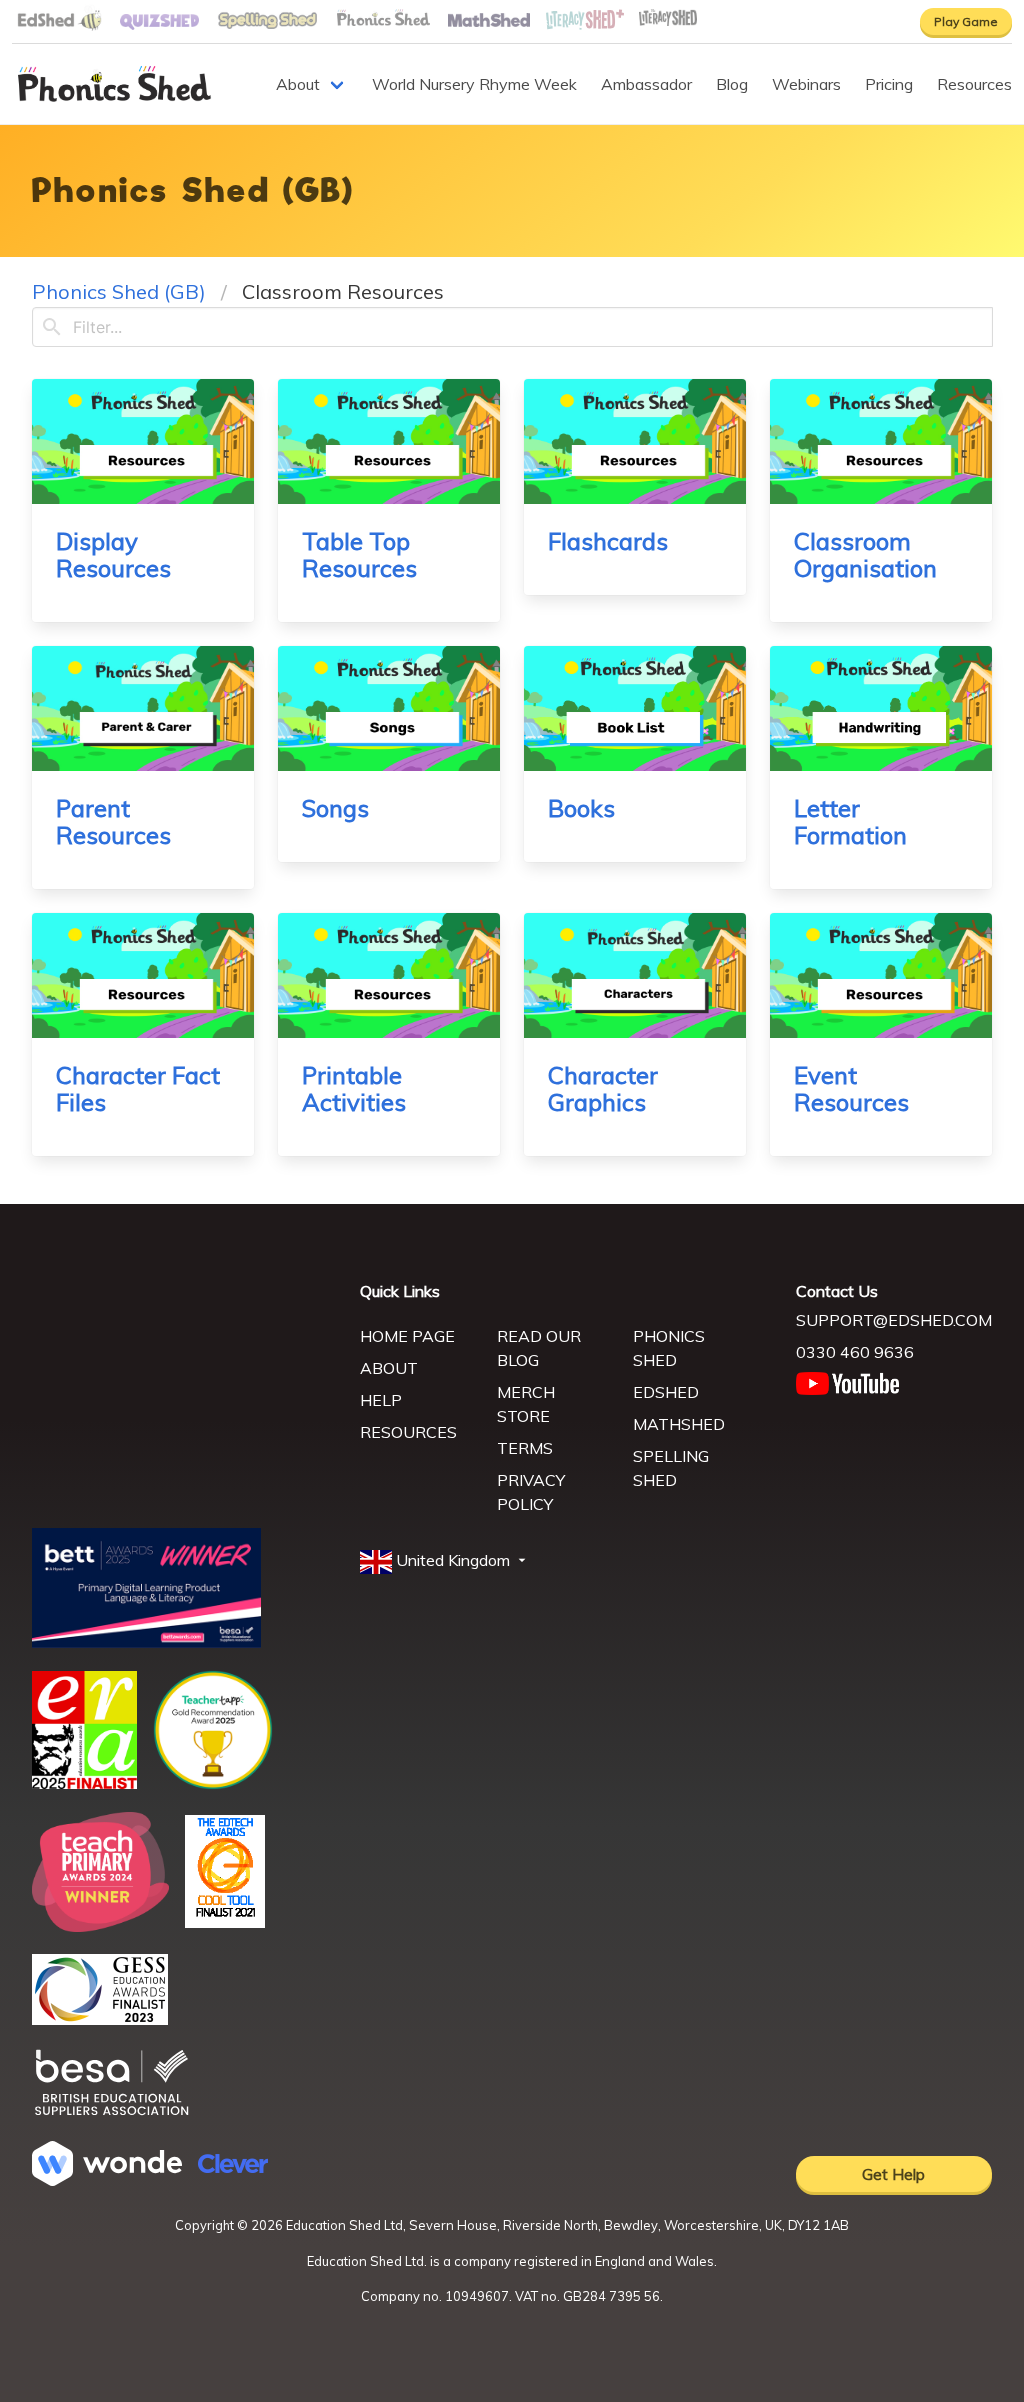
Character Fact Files (138, 1088)
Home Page (407, 1336)
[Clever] (233, 2167)
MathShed (679, 1424)
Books (581, 808)
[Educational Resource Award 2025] (84, 1783)
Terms (525, 1448)
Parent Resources (113, 821)
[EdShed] (184, 1372)
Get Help (893, 2174)
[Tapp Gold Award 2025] (213, 1784)
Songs (335, 808)
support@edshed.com (894, 1320)
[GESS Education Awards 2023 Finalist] (100, 2019)
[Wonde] (107, 2180)
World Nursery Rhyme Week (474, 84)
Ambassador (646, 84)
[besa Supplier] (112, 2113)
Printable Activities (354, 1088)
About (298, 84)
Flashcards (608, 541)
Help (381, 1400)
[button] (445, 1561)
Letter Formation (850, 821)
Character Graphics (603, 1088)
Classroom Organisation (865, 554)
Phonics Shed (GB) (119, 291)
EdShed (666, 1392)
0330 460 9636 (855, 1352)
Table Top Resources (359, 554)
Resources (974, 84)
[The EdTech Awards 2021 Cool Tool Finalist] (225, 1922)
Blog (732, 84)
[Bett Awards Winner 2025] (146, 1642)
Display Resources (113, 554)
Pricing (889, 84)
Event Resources (851, 1088)
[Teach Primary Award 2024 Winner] (100, 1926)
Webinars (806, 84)
